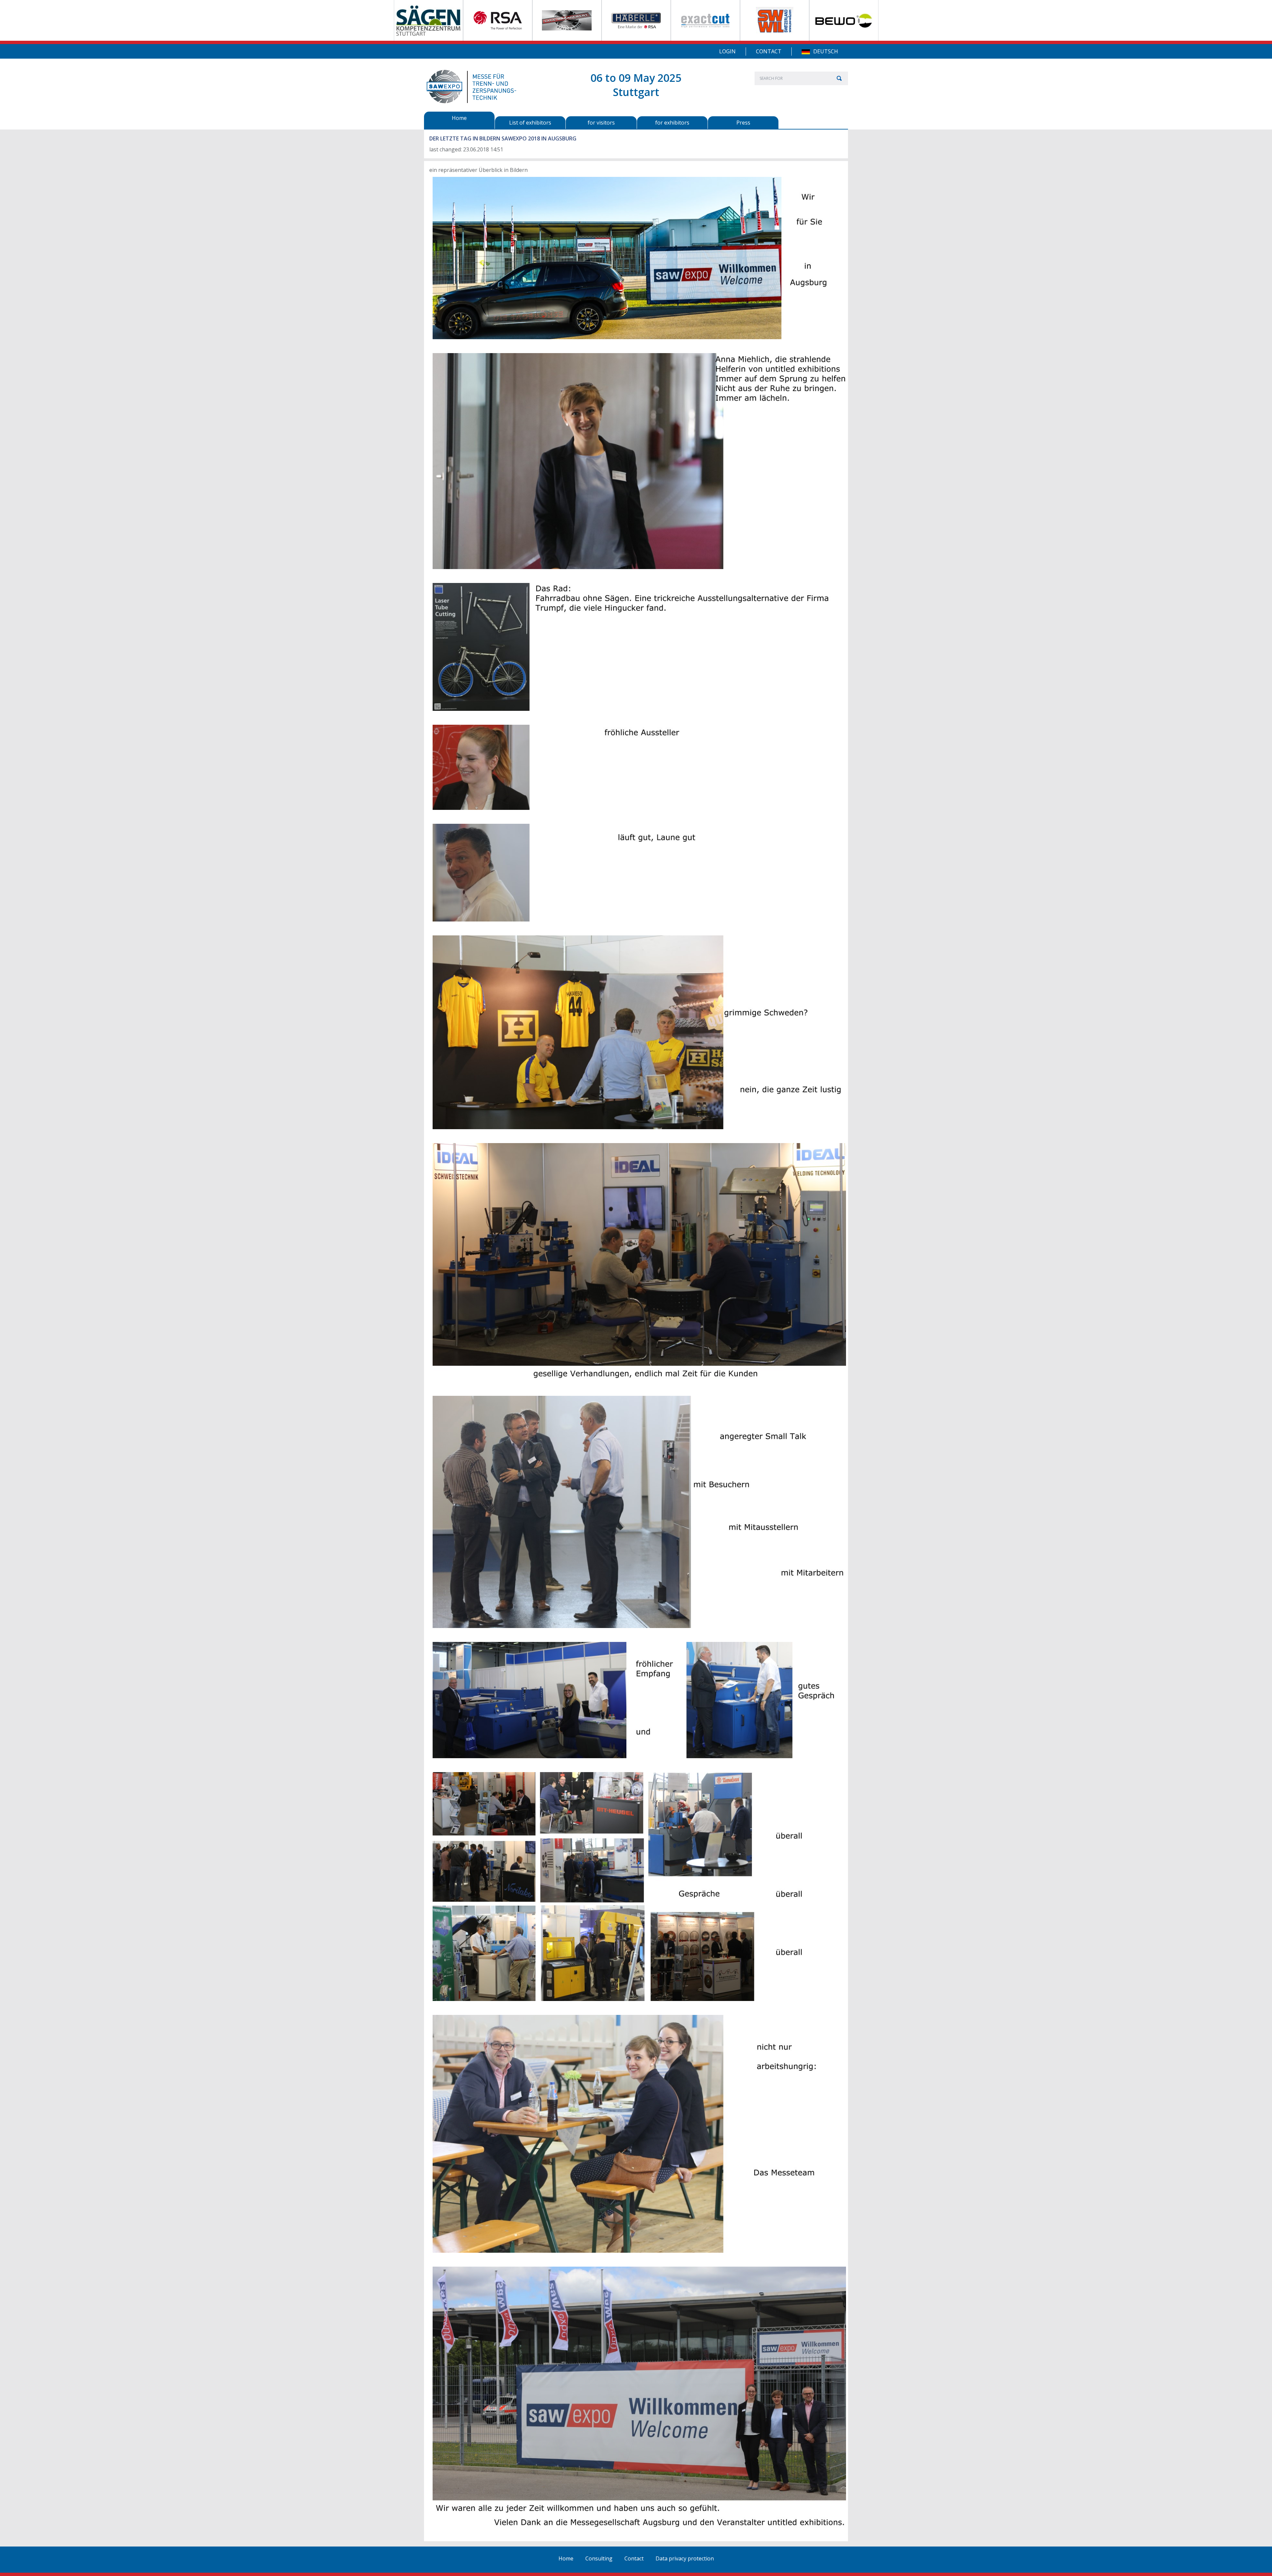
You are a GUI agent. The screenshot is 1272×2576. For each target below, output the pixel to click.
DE (806, 52)
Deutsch (826, 51)
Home (566, 2558)
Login (727, 51)
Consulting (599, 2558)
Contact (769, 51)
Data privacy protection (685, 2558)
